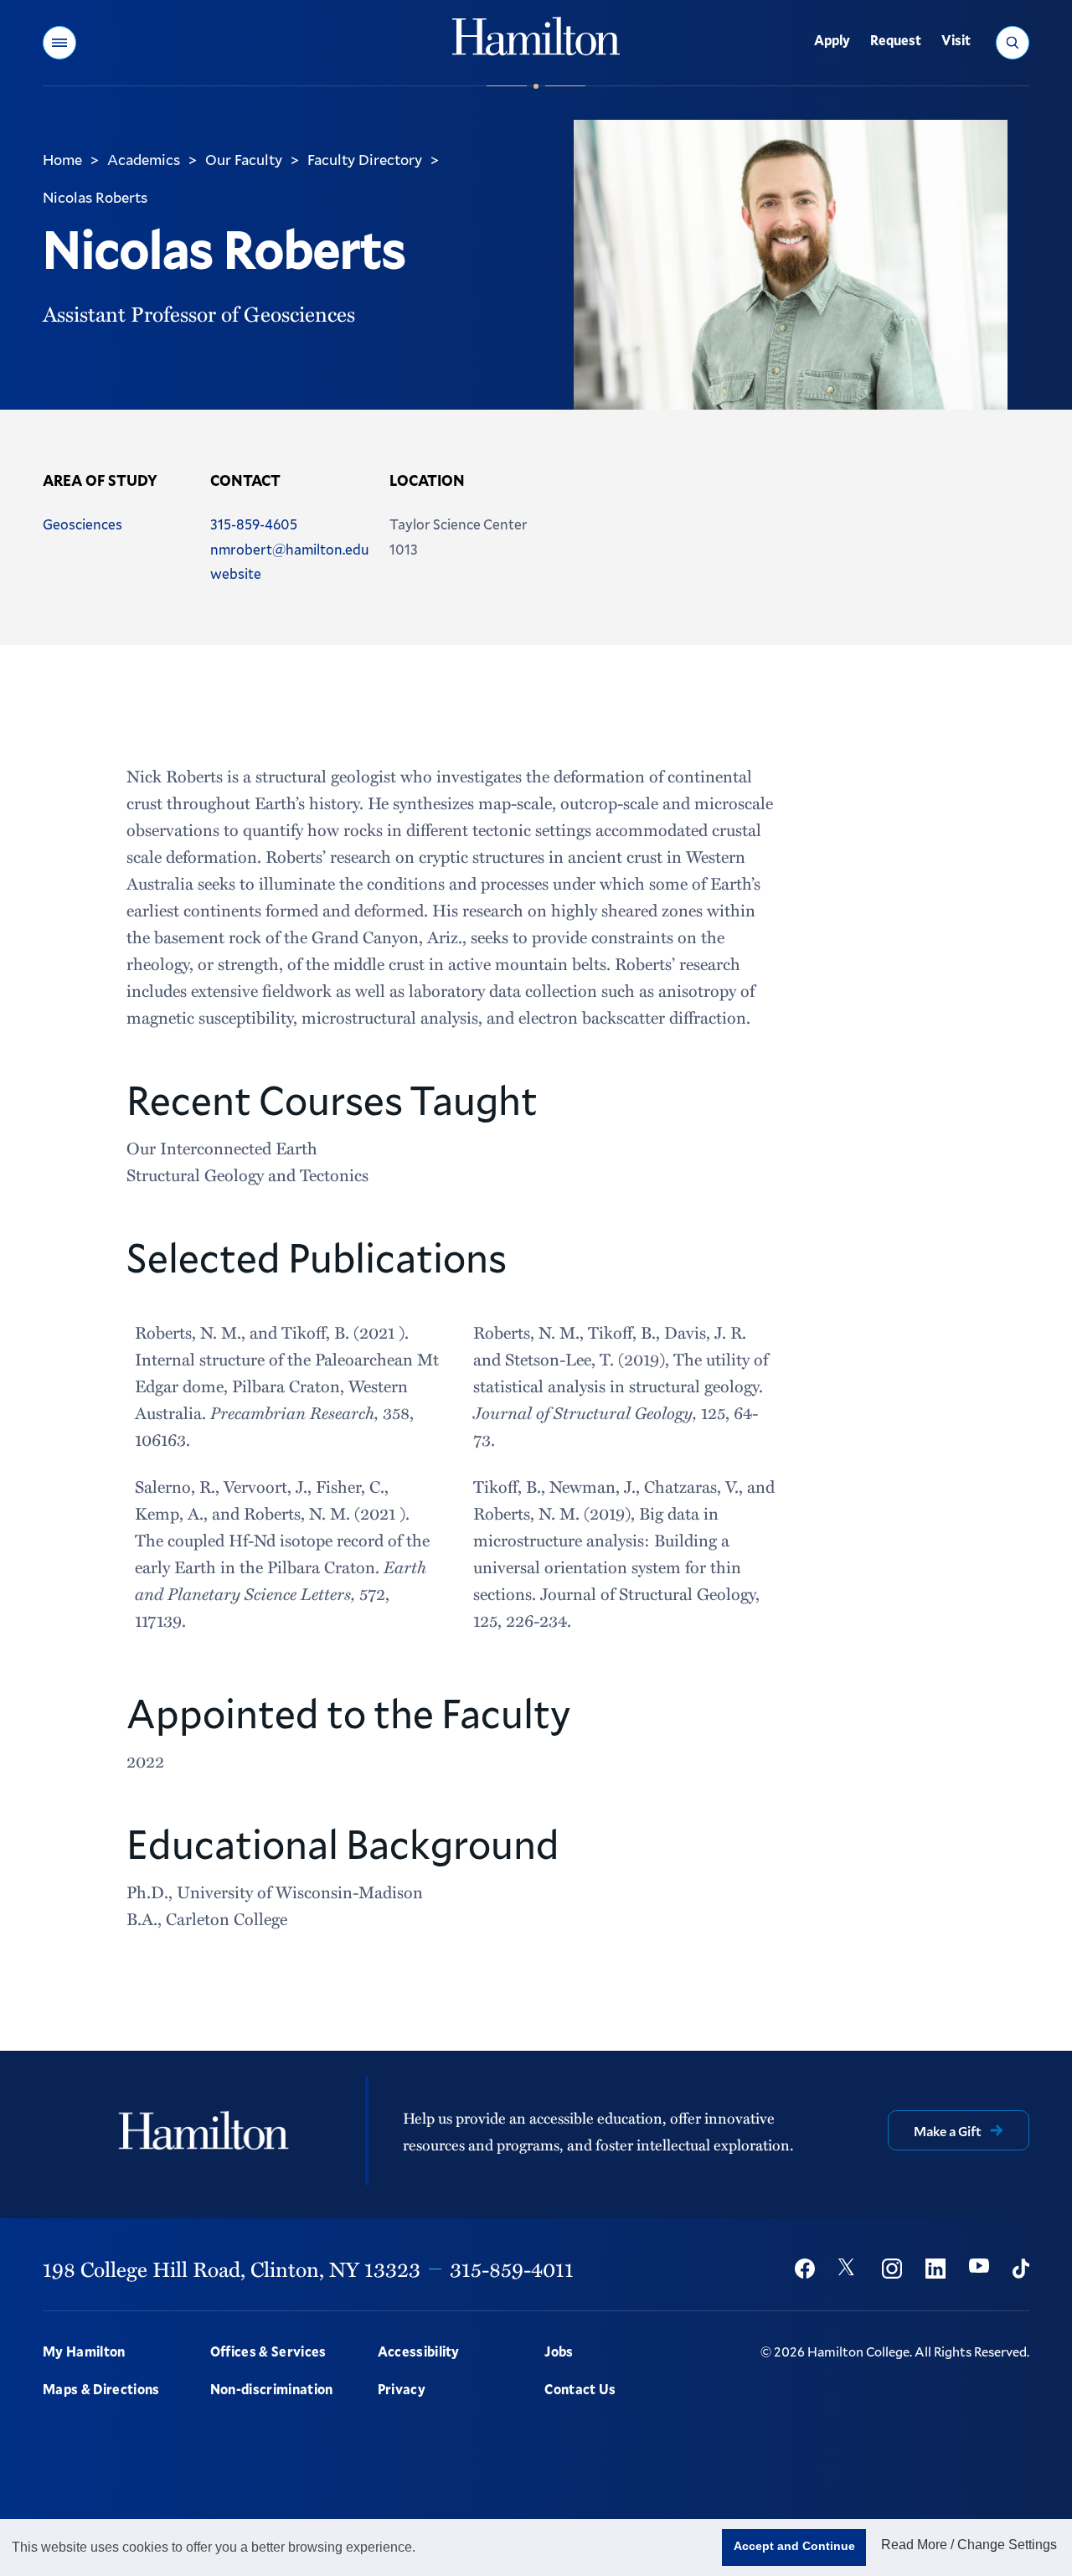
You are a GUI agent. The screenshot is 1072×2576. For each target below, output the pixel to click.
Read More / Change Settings (969, 2545)
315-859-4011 (512, 2269)
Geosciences (82, 524)
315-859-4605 (254, 524)
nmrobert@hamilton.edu (290, 549)
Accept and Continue (794, 2546)
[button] (59, 43)
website (236, 573)
